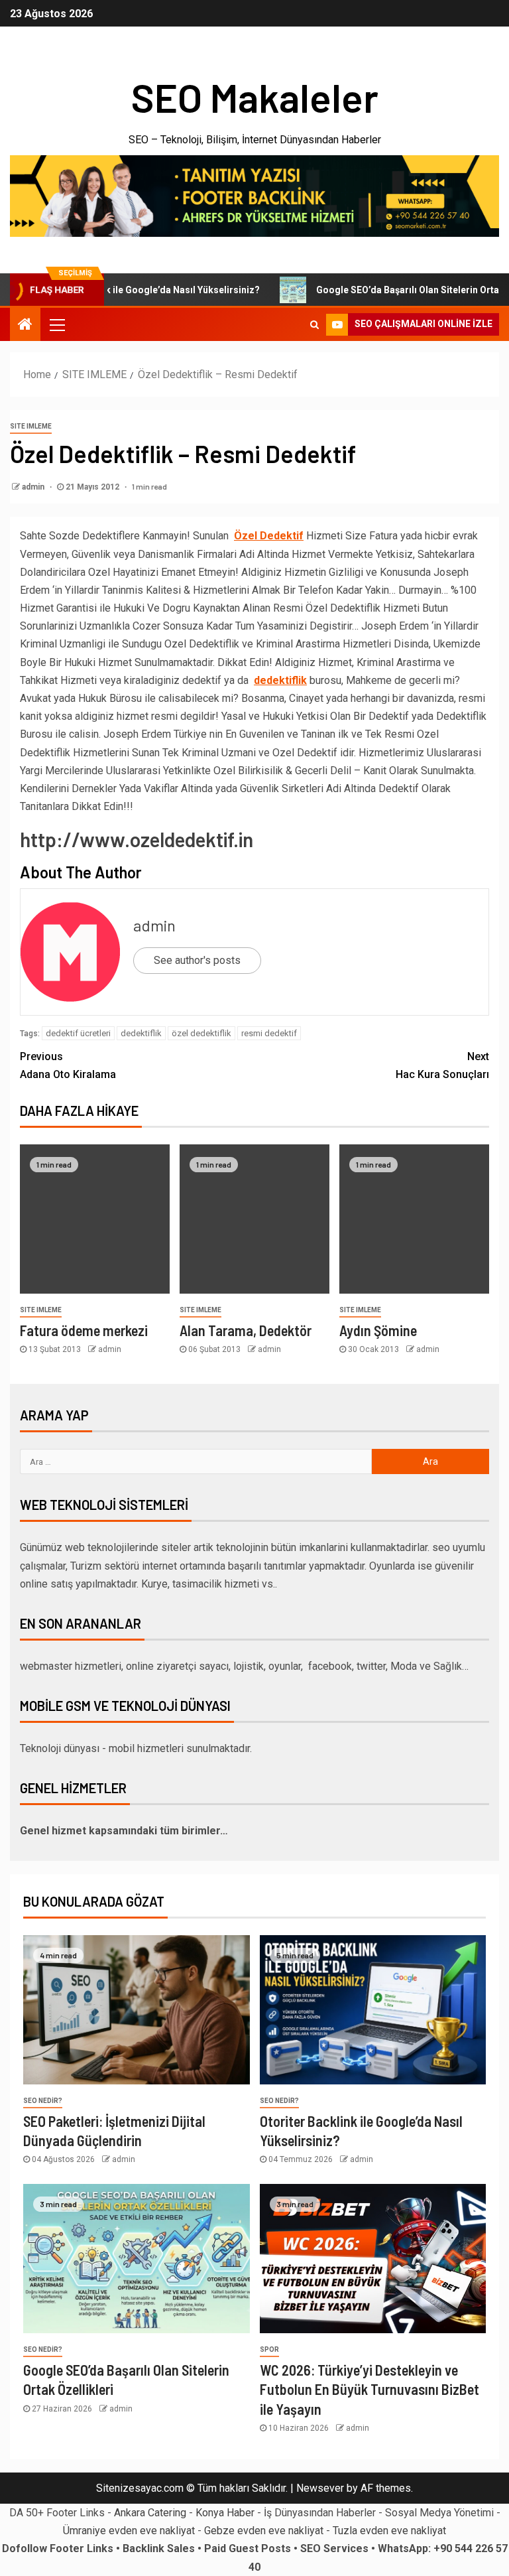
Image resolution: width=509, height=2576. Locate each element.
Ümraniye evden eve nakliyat (129, 2531)
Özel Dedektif (269, 536)
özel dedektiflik (201, 1033)
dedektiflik (141, 1033)
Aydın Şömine (378, 1330)
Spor (269, 2349)
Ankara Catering (150, 2513)
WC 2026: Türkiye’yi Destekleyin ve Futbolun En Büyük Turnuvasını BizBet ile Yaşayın (369, 2389)
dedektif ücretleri (78, 1033)
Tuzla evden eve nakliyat (389, 2531)
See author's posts (197, 960)
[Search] (314, 324)
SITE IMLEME (31, 426)
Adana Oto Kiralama (68, 1065)
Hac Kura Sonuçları (442, 1065)
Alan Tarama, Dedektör (246, 1330)
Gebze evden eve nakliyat (264, 2531)
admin (34, 487)
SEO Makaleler (254, 97)
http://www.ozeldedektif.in (137, 839)
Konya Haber (225, 2513)
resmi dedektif (269, 1033)
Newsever (320, 2488)
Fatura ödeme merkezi (84, 1330)
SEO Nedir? (43, 2101)
